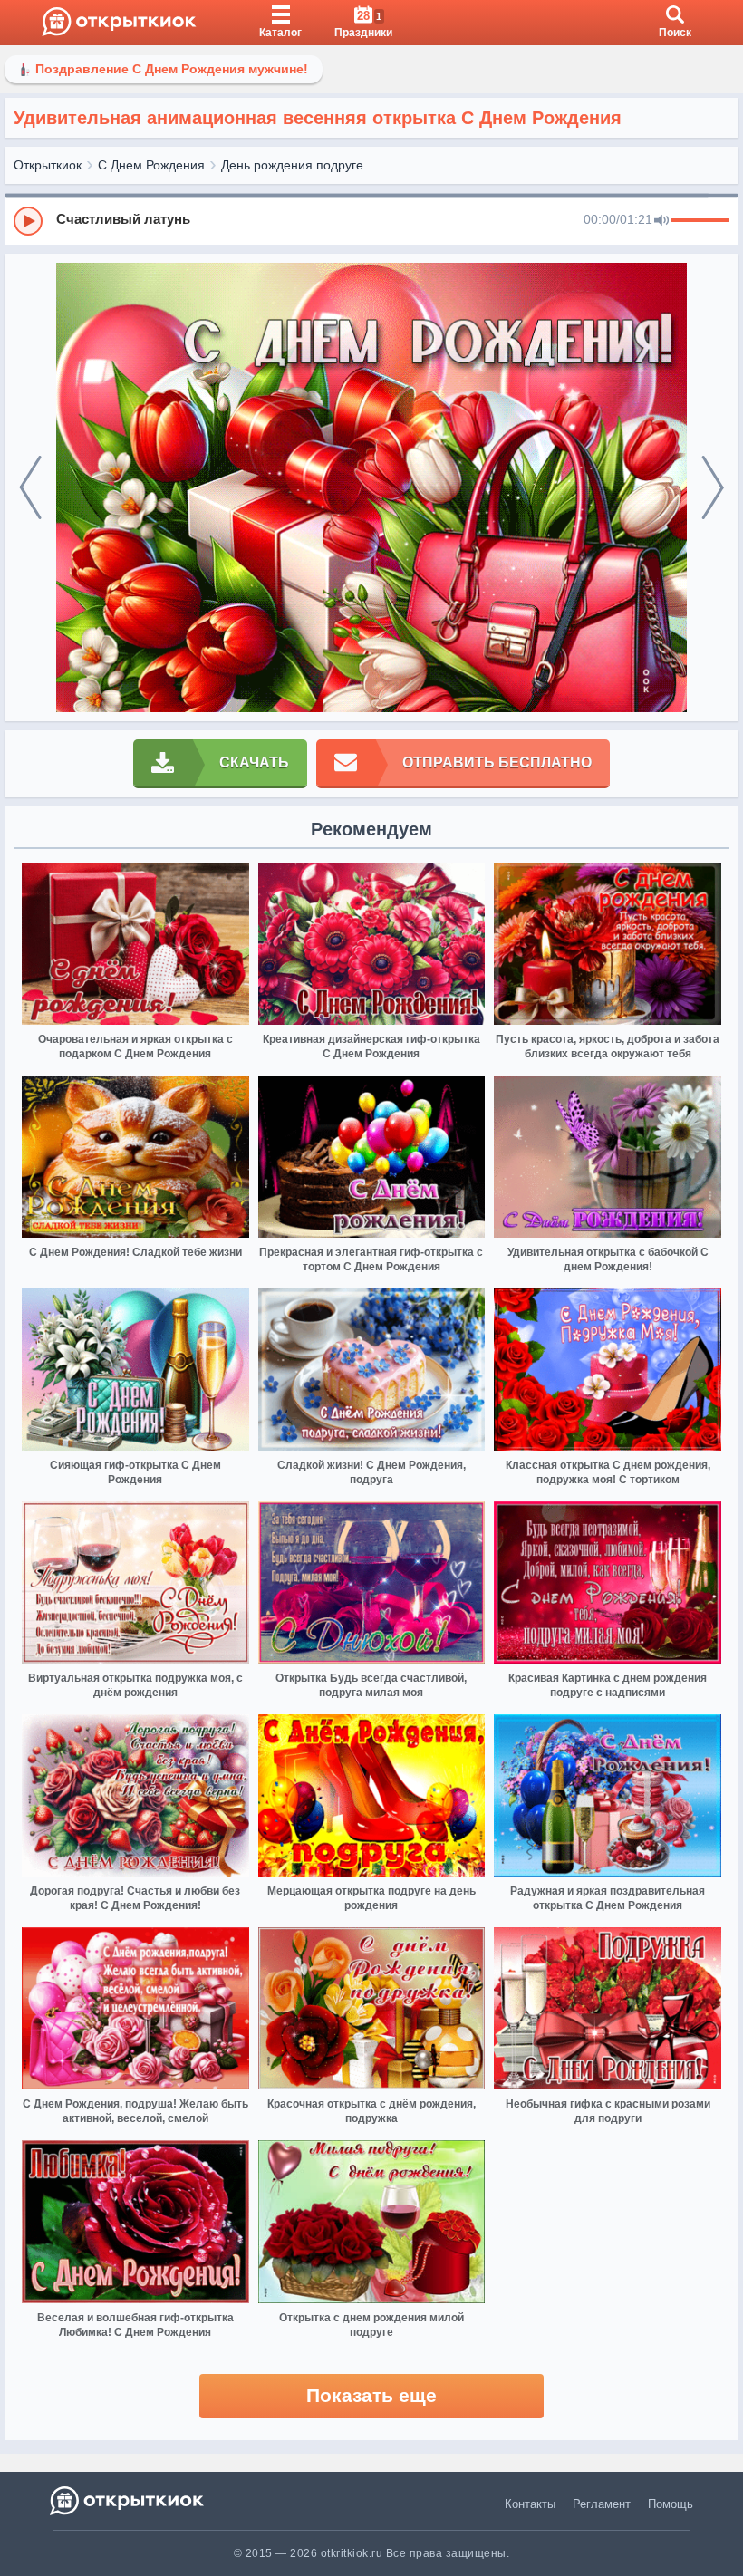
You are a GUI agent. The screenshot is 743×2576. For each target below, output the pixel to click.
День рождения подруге (292, 165)
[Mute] (661, 221)
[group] (371, 220)
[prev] (30, 488)
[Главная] (119, 23)
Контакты (530, 2504)
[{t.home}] (128, 2500)
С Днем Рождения (151, 165)
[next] (713, 488)
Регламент (602, 2504)
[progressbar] (700, 221)
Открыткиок (48, 165)
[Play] (28, 221)
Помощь (671, 2504)
